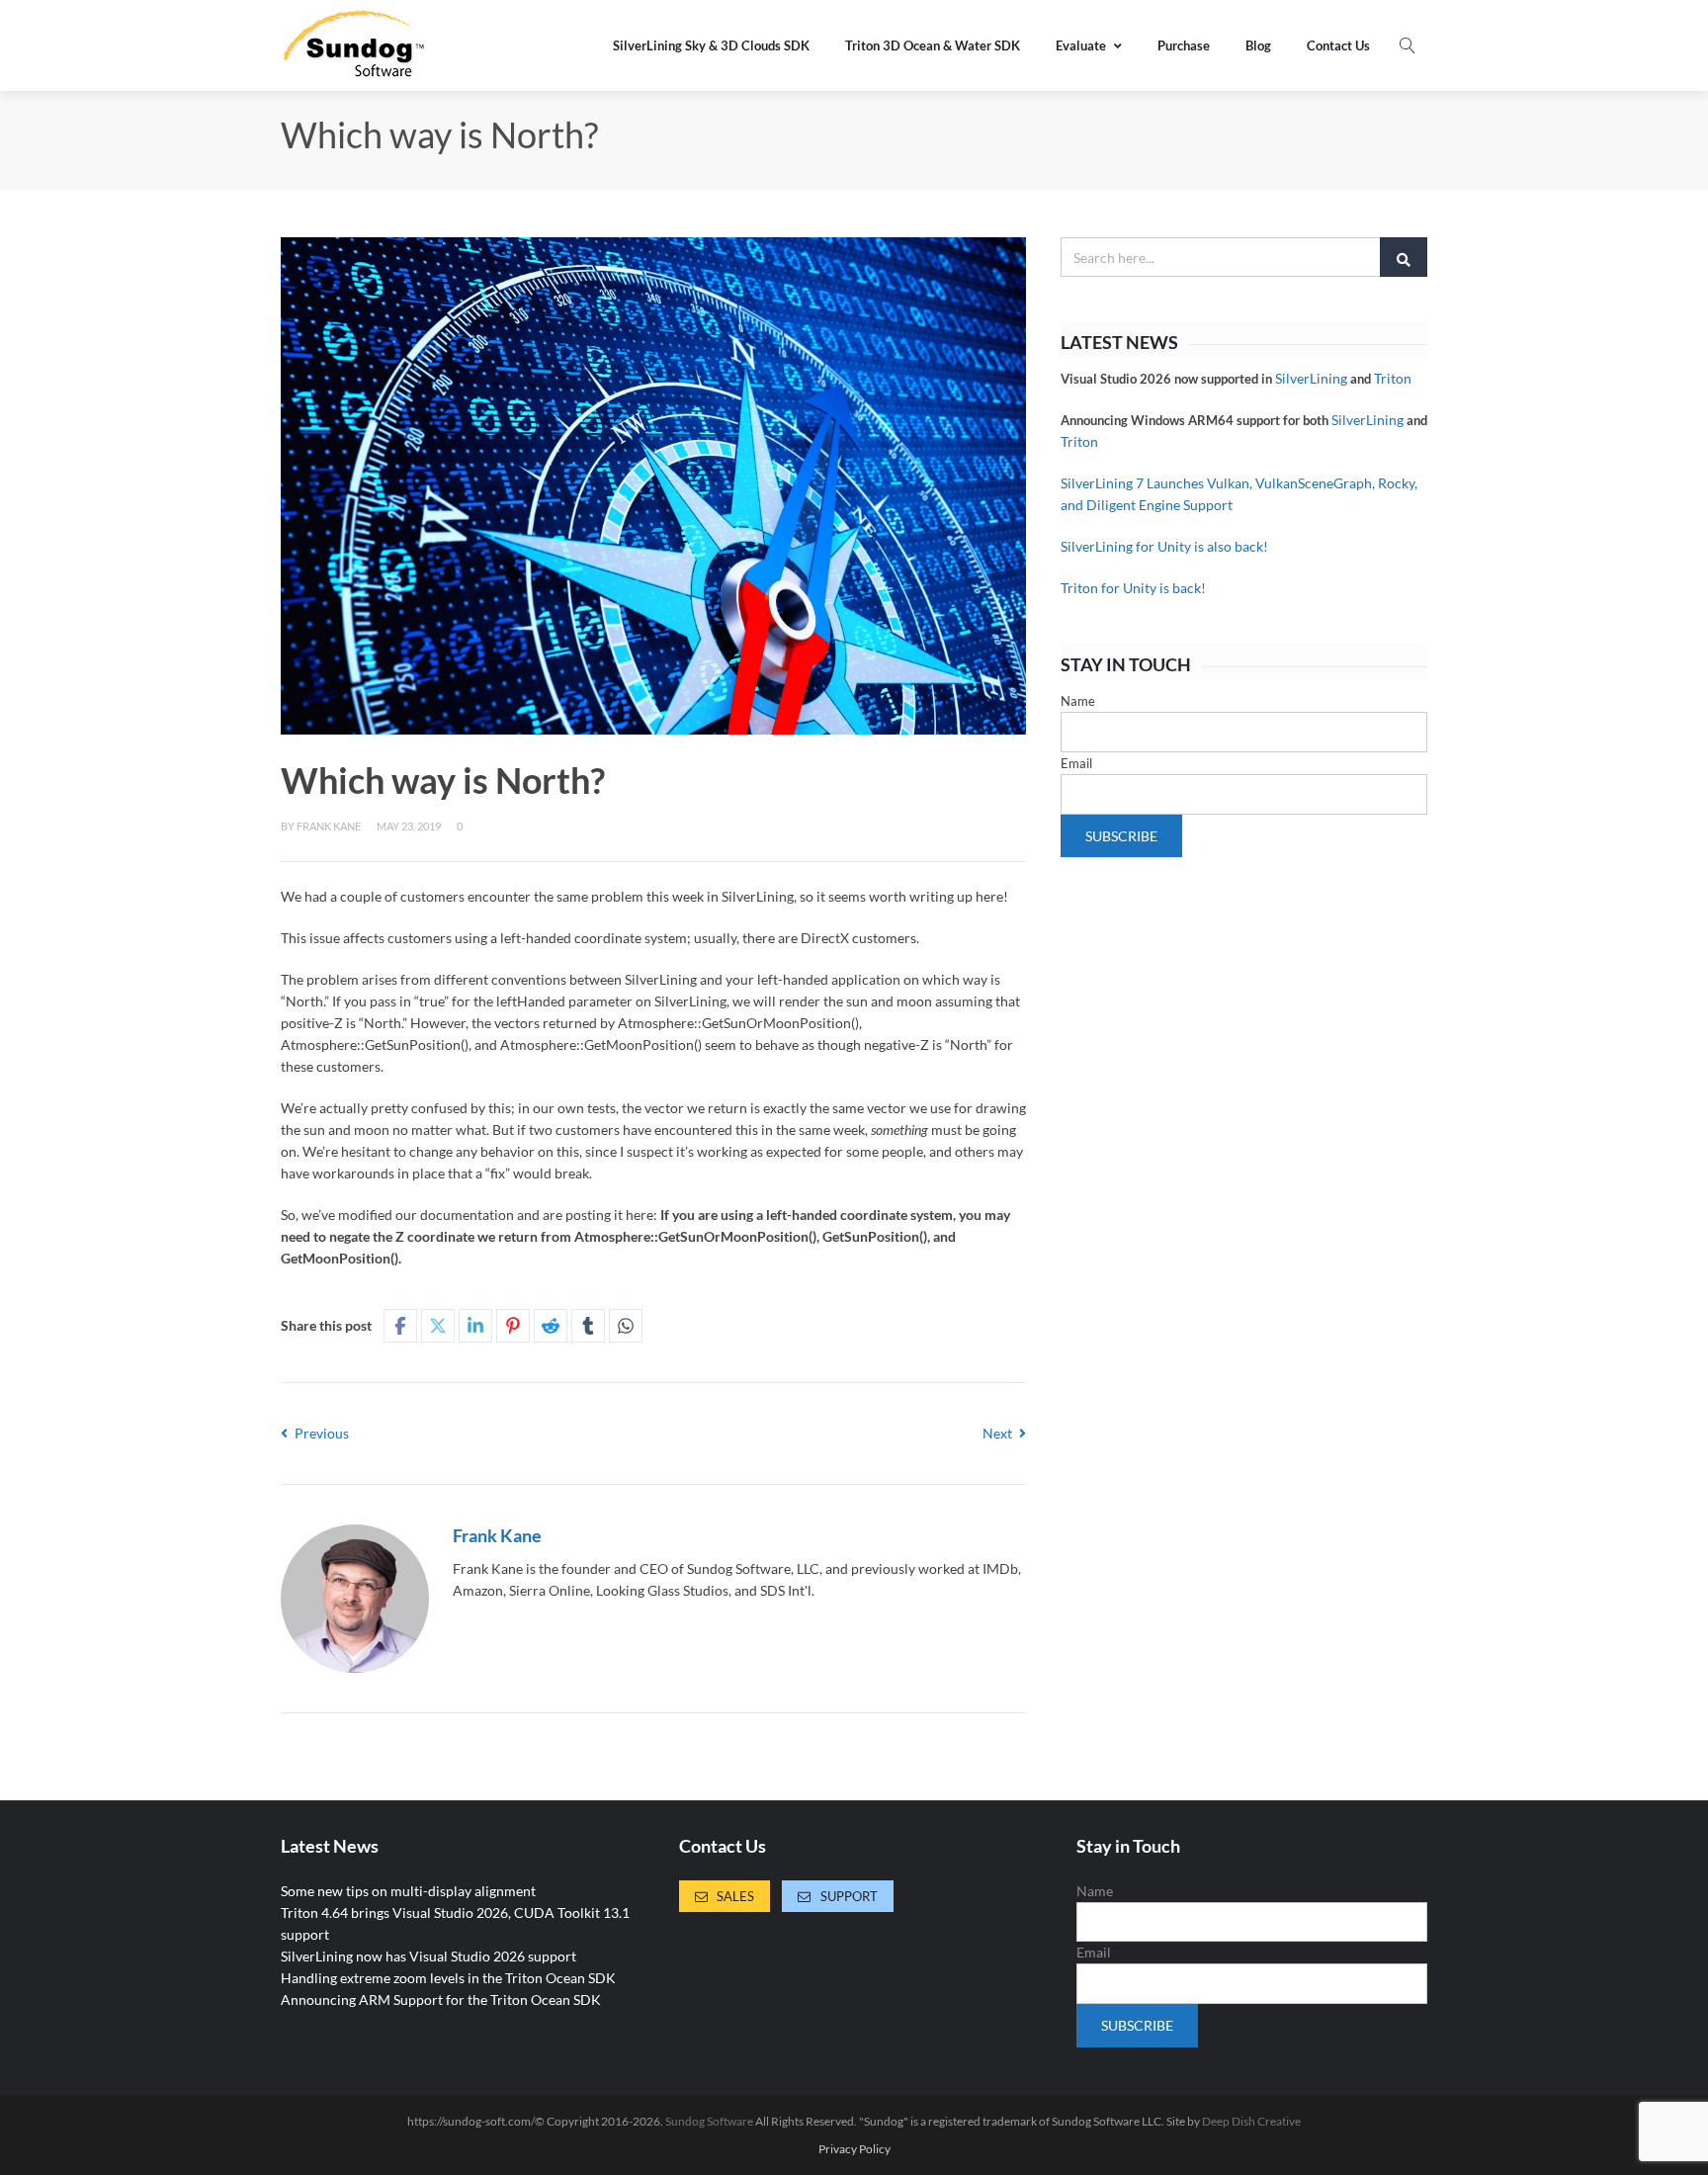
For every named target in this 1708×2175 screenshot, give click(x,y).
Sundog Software (709, 2121)
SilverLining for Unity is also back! (1164, 546)
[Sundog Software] (355, 45)
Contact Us (1338, 45)
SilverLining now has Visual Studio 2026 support (428, 1956)
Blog (1258, 45)
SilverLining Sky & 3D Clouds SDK (711, 45)
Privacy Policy (854, 2149)
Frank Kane (329, 826)
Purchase (1184, 45)
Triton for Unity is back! (1133, 588)
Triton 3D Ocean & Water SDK (933, 45)
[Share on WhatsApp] (626, 1326)
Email (1076, 763)
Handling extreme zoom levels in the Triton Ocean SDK (448, 1978)
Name (1078, 701)
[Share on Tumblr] (588, 1326)
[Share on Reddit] (551, 1326)
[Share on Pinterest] (513, 1326)
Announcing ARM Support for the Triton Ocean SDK (441, 2000)
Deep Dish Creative (1251, 2121)
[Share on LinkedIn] (475, 1326)
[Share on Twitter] (438, 1326)
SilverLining (1311, 378)
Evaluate (1081, 45)
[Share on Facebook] (400, 1326)
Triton (1393, 378)
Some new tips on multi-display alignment (408, 1891)
